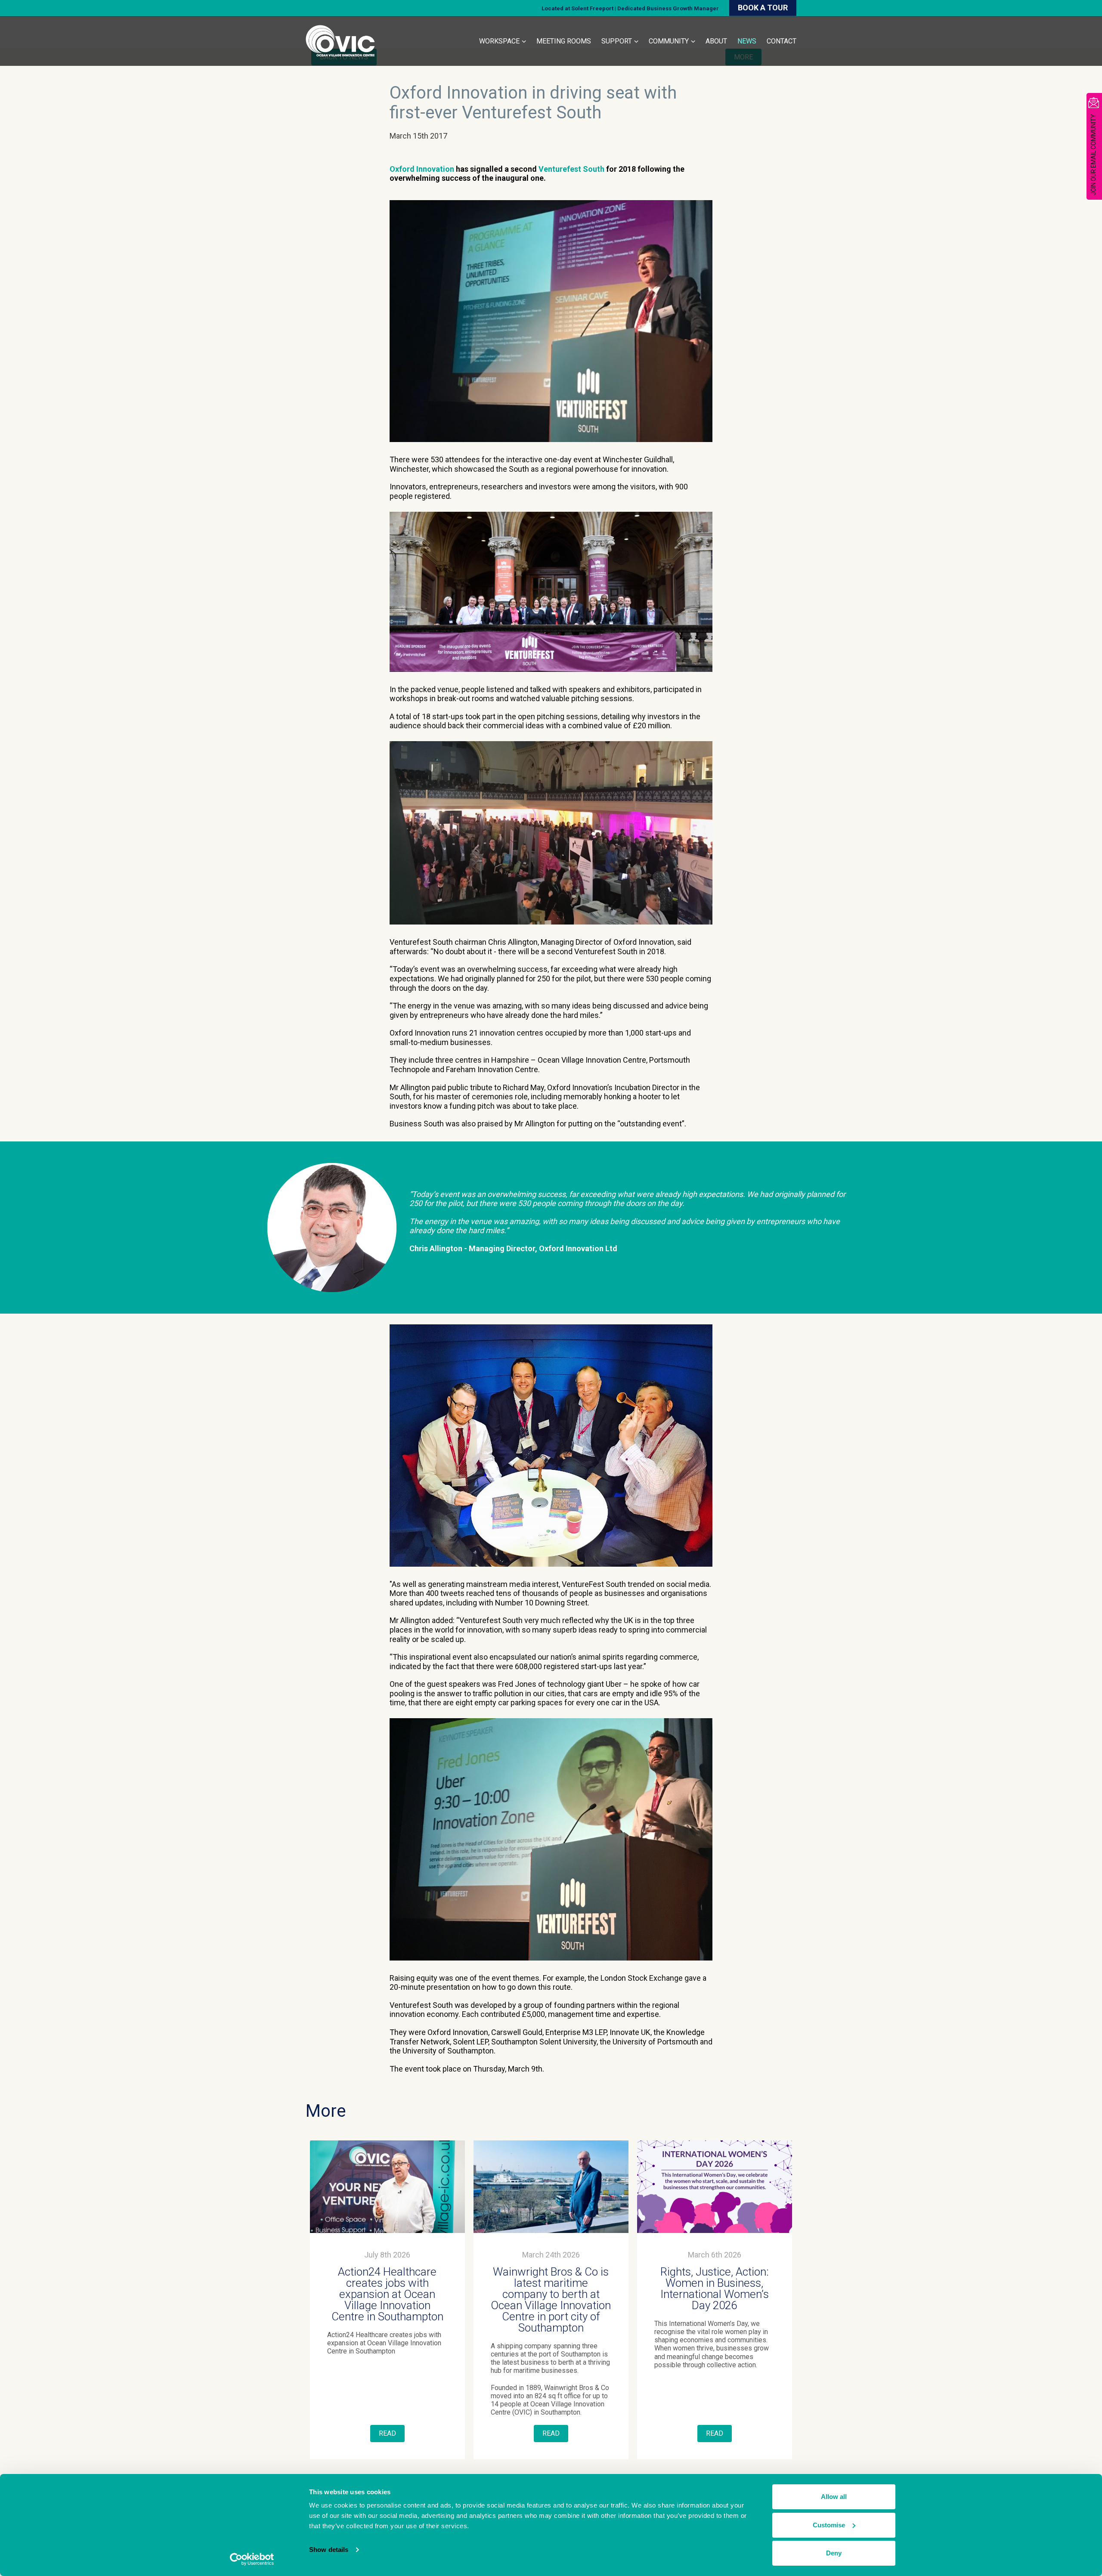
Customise (829, 2525)
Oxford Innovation (422, 169)
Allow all (834, 2497)
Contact (782, 41)
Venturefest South (571, 169)
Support (617, 41)
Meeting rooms (564, 41)
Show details (329, 2550)
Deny (834, 2553)
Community (669, 41)
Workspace (499, 41)
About (716, 41)
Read (387, 2433)
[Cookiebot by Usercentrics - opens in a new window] (252, 2559)
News (747, 41)
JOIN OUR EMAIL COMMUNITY (1093, 155)
